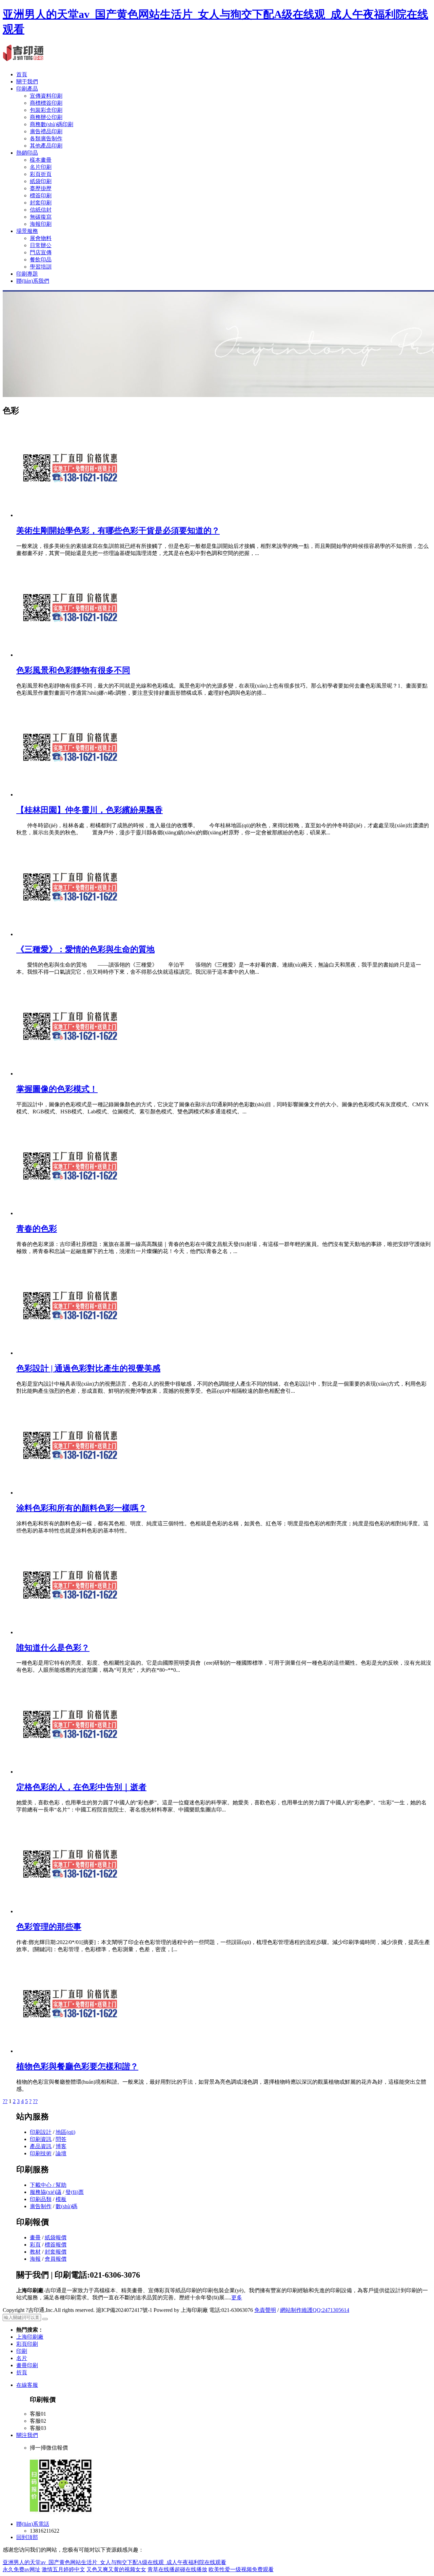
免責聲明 (265, 2310)
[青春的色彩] (70, 1213)
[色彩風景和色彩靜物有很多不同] (70, 655)
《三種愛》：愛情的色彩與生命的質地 (85, 949)
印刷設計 (41, 2132)
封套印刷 (41, 203)
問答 (61, 2139)
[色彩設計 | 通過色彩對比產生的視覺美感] (70, 1353)
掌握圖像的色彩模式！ (57, 1089)
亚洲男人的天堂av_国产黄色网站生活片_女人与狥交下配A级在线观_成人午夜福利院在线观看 (114, 2562)
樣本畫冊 (41, 160)
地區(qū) (65, 2132)
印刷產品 (27, 89)
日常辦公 (41, 245)
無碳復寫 (41, 217)
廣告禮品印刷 (46, 131)
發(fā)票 (75, 2192)
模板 (61, 2199)
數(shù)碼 (66, 2206)
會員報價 (56, 2259)
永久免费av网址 (22, 2569)
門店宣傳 (41, 252)
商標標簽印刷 (46, 103)
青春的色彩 (37, 1229)
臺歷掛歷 (41, 188)
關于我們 (27, 82)
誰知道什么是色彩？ (53, 1648)
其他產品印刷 (46, 146)
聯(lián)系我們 (33, 281)
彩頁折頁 (41, 174)
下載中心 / (43, 2185)
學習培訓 (41, 267)
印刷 (22, 2351)
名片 (22, 2358)
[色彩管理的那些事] (70, 1911)
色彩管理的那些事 (49, 1927)
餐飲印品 (41, 260)
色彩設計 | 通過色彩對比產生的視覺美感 (88, 1368)
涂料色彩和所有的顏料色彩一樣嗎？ (81, 1508)
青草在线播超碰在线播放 (177, 2569)
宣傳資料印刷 (46, 96)
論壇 (61, 2153)
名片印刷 (41, 167)
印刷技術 (41, 2153)
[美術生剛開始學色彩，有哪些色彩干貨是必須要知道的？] (70, 515)
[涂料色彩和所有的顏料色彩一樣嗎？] (70, 1493)
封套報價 (56, 2252)
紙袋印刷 (41, 181)
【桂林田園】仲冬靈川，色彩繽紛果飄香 (90, 810)
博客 (61, 2146)
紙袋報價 (56, 2237)
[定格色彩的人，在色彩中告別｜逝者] (70, 1772)
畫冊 (35, 2237)
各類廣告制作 (46, 138)
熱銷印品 (27, 153)
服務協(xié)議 (46, 2192)
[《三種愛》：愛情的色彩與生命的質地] (70, 934)
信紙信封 (41, 210)
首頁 (22, 74)
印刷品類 (41, 2199)
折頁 (22, 2372)
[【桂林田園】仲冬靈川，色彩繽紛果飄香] (70, 795)
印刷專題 (27, 274)
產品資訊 (41, 2146)
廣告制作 (41, 2206)
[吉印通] (23, 58)
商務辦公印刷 (46, 117)
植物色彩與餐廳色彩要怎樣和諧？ (77, 2066)
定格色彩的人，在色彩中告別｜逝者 (81, 1787)
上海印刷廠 (30, 2337)
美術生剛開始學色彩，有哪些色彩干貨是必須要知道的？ (118, 531)
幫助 (61, 2185)
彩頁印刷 (27, 2344)
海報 (35, 2259)
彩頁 (35, 2245)
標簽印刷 (41, 195)
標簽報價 (56, 2245)
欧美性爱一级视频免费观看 (241, 2569)
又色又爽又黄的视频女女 (116, 2569)
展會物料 (41, 238)
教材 (35, 2252)
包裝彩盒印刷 (46, 110)
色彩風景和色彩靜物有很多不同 (73, 670)
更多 (237, 2297)
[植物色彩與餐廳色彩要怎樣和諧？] (70, 2051)
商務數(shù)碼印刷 (52, 124)
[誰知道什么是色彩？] (70, 1632)
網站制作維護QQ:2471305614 (315, 2310)
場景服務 (27, 231)
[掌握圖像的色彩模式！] (70, 1074)
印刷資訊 (41, 2139)
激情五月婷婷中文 (63, 2569)
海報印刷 (41, 224)
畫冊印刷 (27, 2365)
